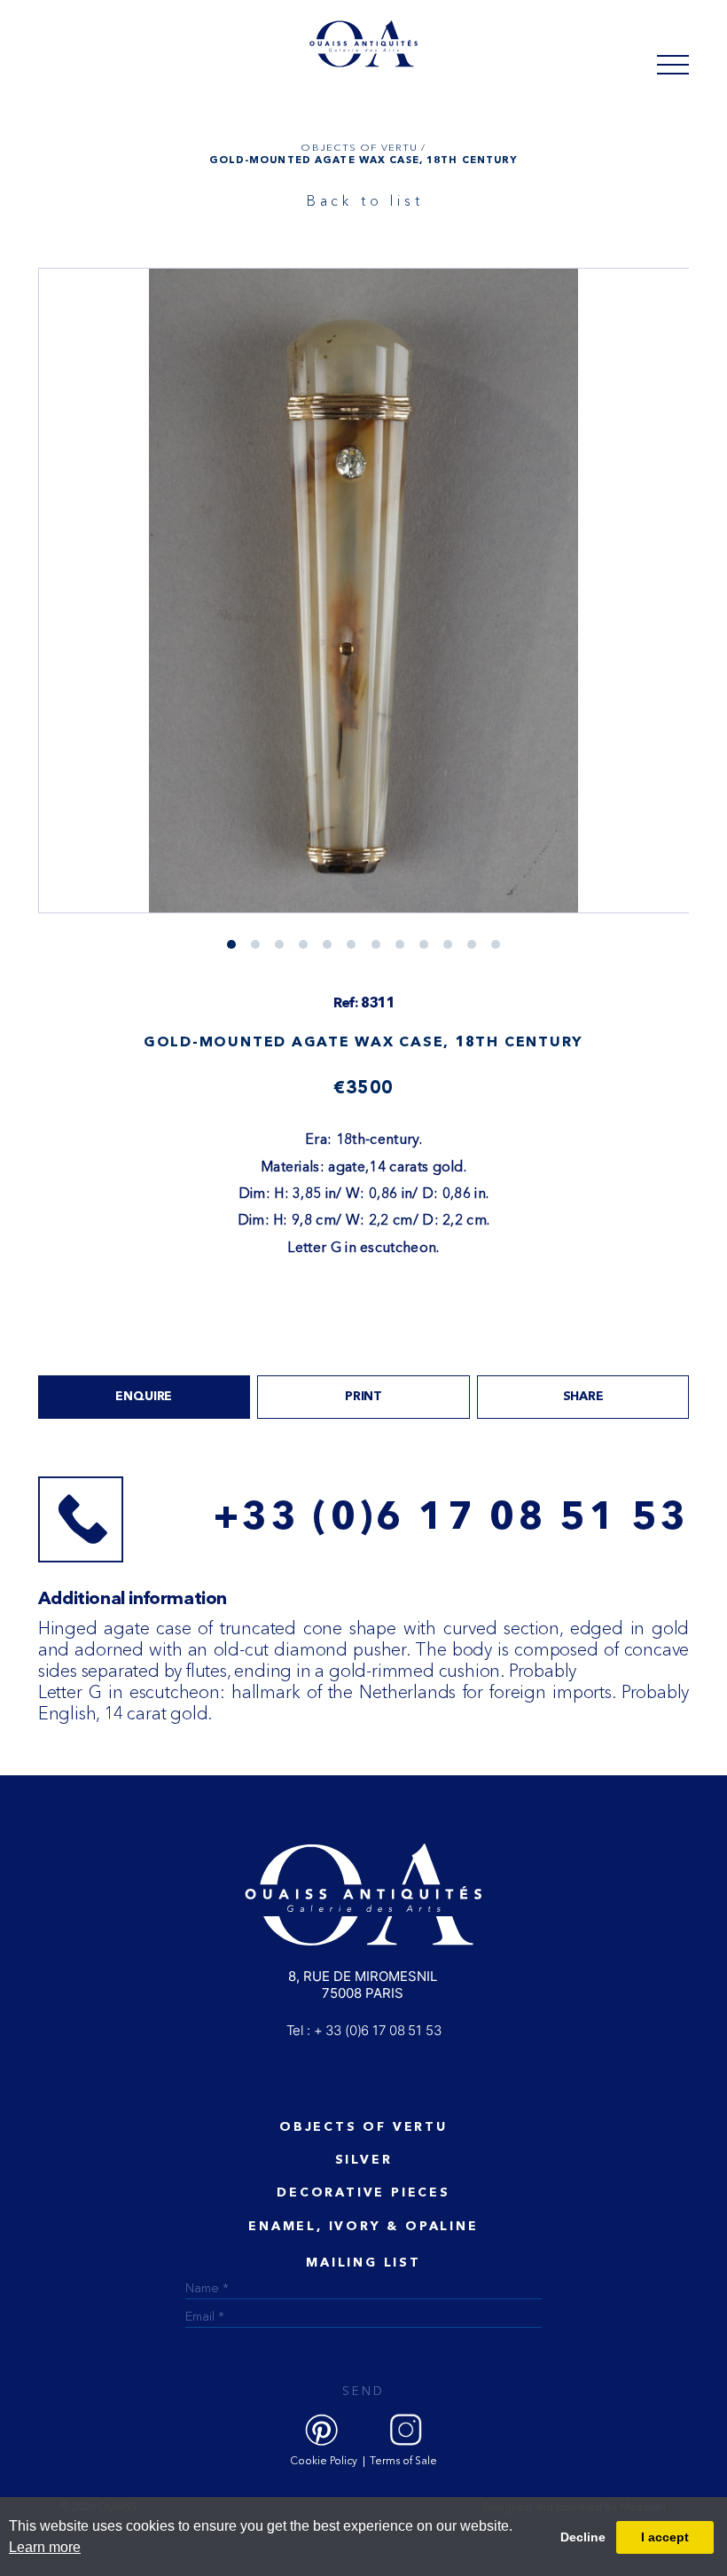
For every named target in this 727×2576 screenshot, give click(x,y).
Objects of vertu (363, 2127)
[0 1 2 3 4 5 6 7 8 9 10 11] (364, 608)
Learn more (45, 2547)
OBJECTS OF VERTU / (363, 147)
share (583, 1397)
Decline (583, 2537)
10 (472, 944)
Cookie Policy (324, 2462)
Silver (364, 2160)
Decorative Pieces (363, 2193)
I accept (665, 2537)
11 (496, 944)
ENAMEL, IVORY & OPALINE (363, 2227)
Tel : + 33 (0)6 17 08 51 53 (364, 2030)
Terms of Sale (403, 2462)
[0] (673, 64)
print (363, 1397)
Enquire (144, 1397)
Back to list (365, 200)
